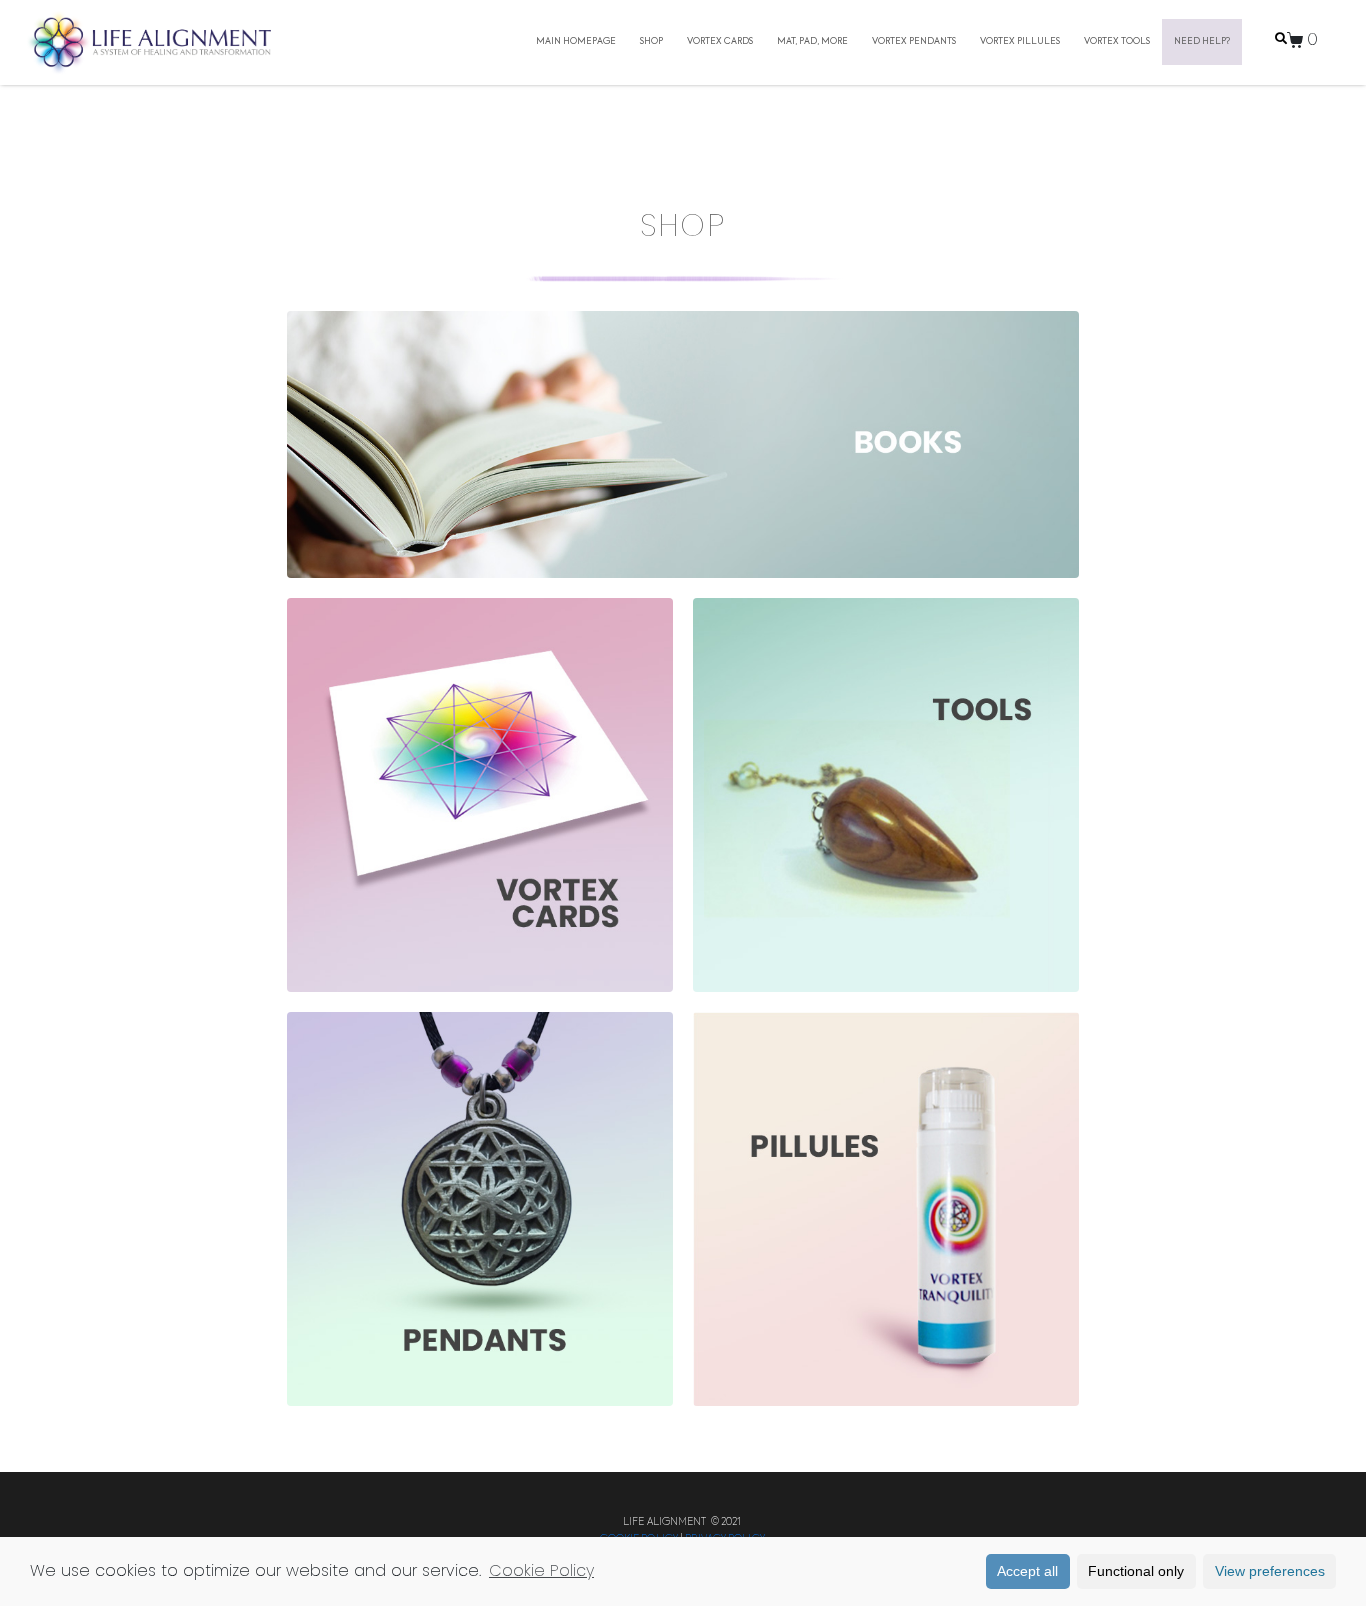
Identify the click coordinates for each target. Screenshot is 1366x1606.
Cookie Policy (541, 1570)
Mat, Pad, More (812, 41)
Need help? (1202, 41)
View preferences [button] (1270, 1571)
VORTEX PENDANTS (914, 41)
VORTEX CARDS (720, 41)
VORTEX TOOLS (1117, 41)
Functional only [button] (1136, 1571)
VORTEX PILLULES (1020, 41)
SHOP (651, 41)
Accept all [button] (1027, 1571)
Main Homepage (576, 41)
